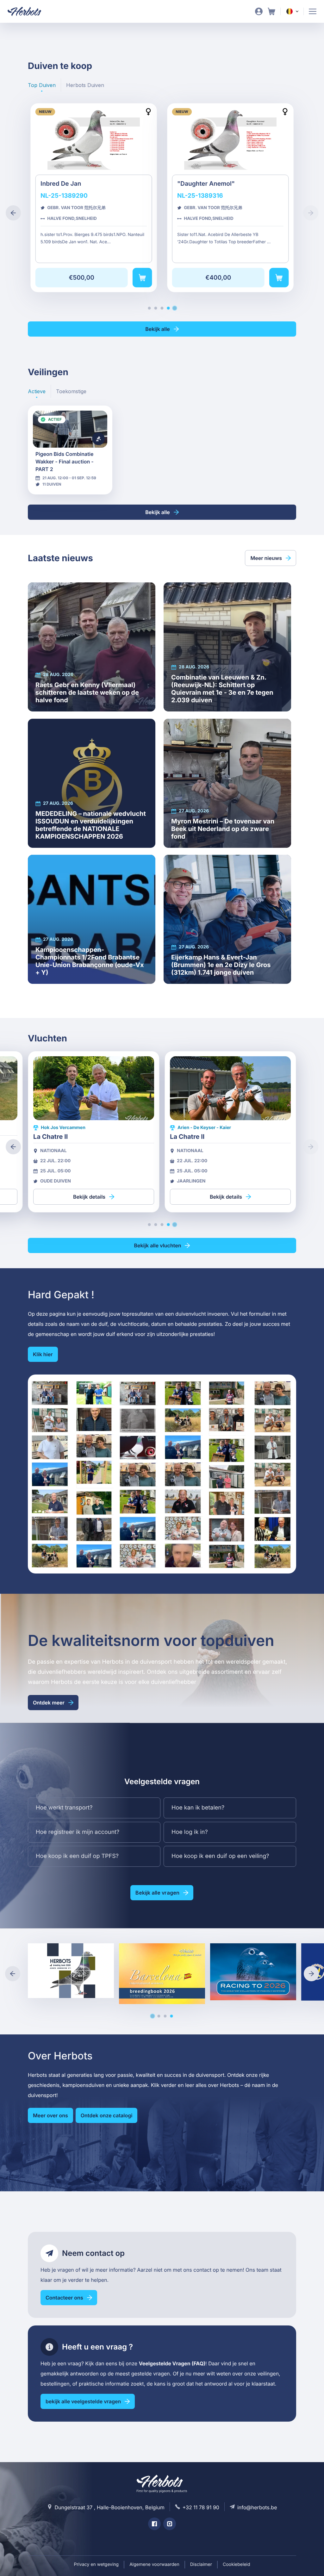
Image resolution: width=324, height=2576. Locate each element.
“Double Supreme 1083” (143, 198)
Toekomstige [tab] (71, 391)
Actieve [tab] (37, 391)
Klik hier (43, 1354)
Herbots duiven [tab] (85, 85)
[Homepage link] (28, 11)
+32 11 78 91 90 (201, 2507)
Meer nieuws (266, 558)
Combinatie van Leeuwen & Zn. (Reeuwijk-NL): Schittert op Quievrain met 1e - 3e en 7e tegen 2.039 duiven (227, 647)
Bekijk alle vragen (157, 1893)
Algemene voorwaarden (154, 2564)
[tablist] (66, 85)
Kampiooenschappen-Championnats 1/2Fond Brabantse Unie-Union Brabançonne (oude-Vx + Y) (92, 919)
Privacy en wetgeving (96, 2564)
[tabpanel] (162, 205)
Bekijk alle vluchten (158, 1245)
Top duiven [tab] (42, 85)
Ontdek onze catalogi (107, 2115)
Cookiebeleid (237, 2564)
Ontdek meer (49, 1703)
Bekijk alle (158, 329)
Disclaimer (201, 2564)
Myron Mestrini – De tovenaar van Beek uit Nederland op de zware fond (227, 783)
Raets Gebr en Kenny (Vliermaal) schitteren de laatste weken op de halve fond (92, 647)
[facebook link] (154, 2524)
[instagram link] (170, 2524)
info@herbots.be (257, 2507)
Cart (271, 11)
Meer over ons (50, 2115)
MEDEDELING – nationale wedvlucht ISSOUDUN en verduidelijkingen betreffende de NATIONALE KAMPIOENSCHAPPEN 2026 (92, 783)
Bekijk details (70, 450)
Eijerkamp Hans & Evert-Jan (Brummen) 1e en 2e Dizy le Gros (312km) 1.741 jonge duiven (227, 919)
